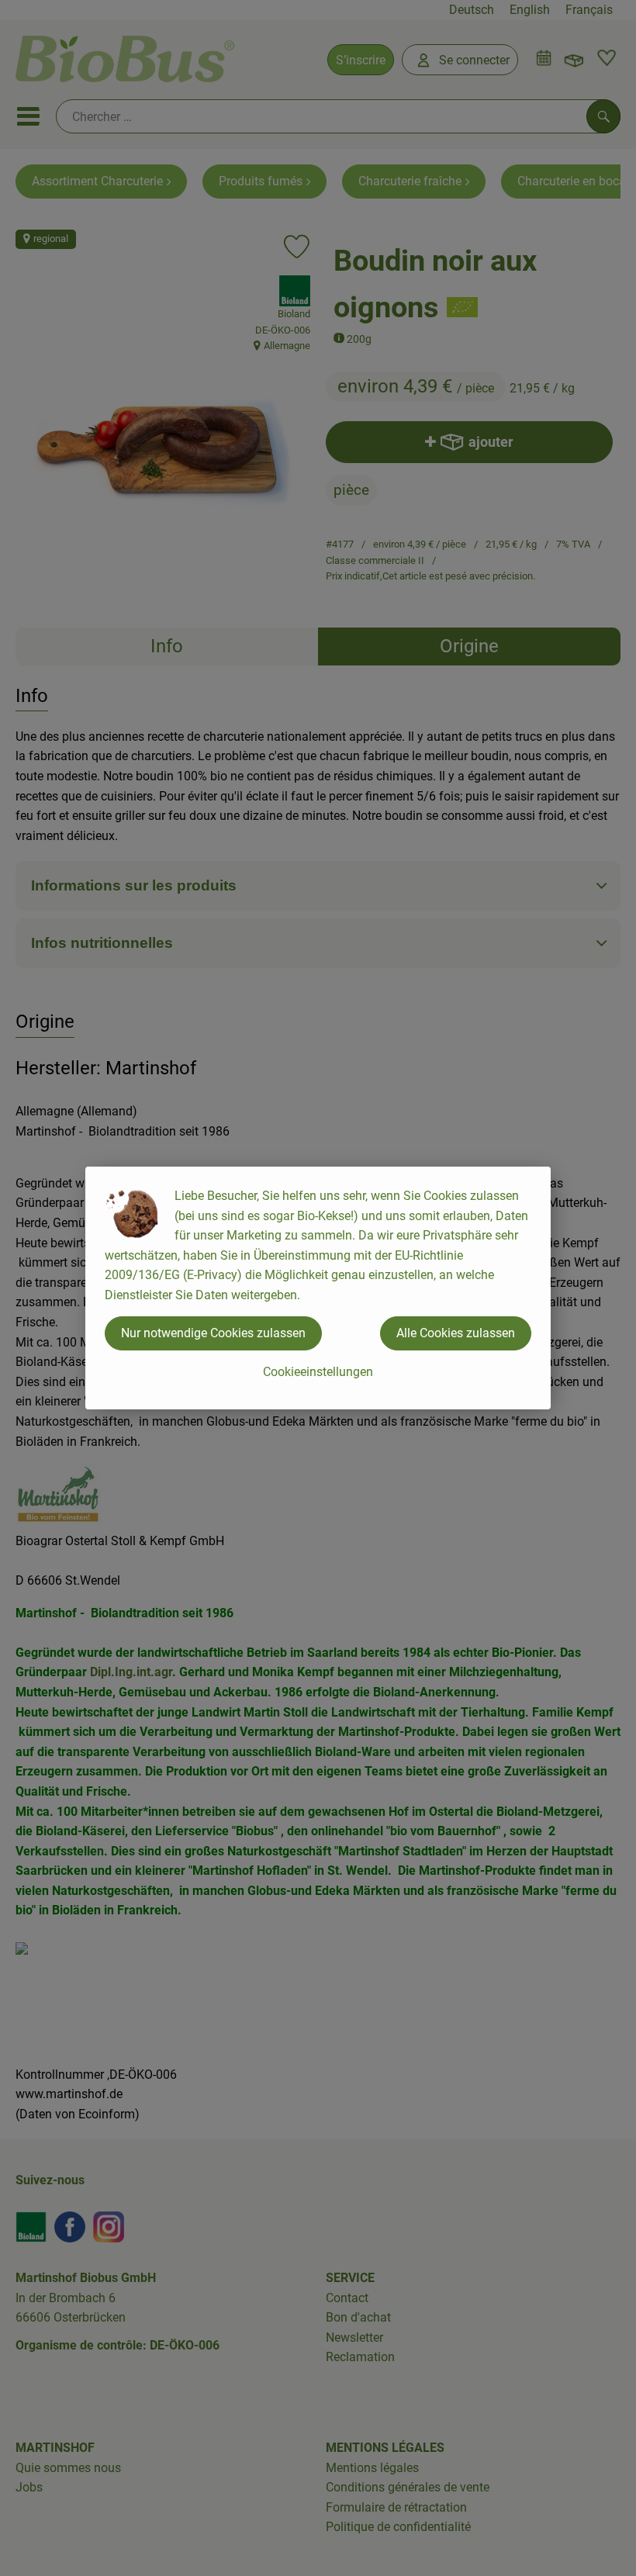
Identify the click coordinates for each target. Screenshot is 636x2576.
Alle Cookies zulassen (456, 1333)
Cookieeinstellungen (318, 1372)
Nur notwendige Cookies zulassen (213, 1333)
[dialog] (318, 1288)
